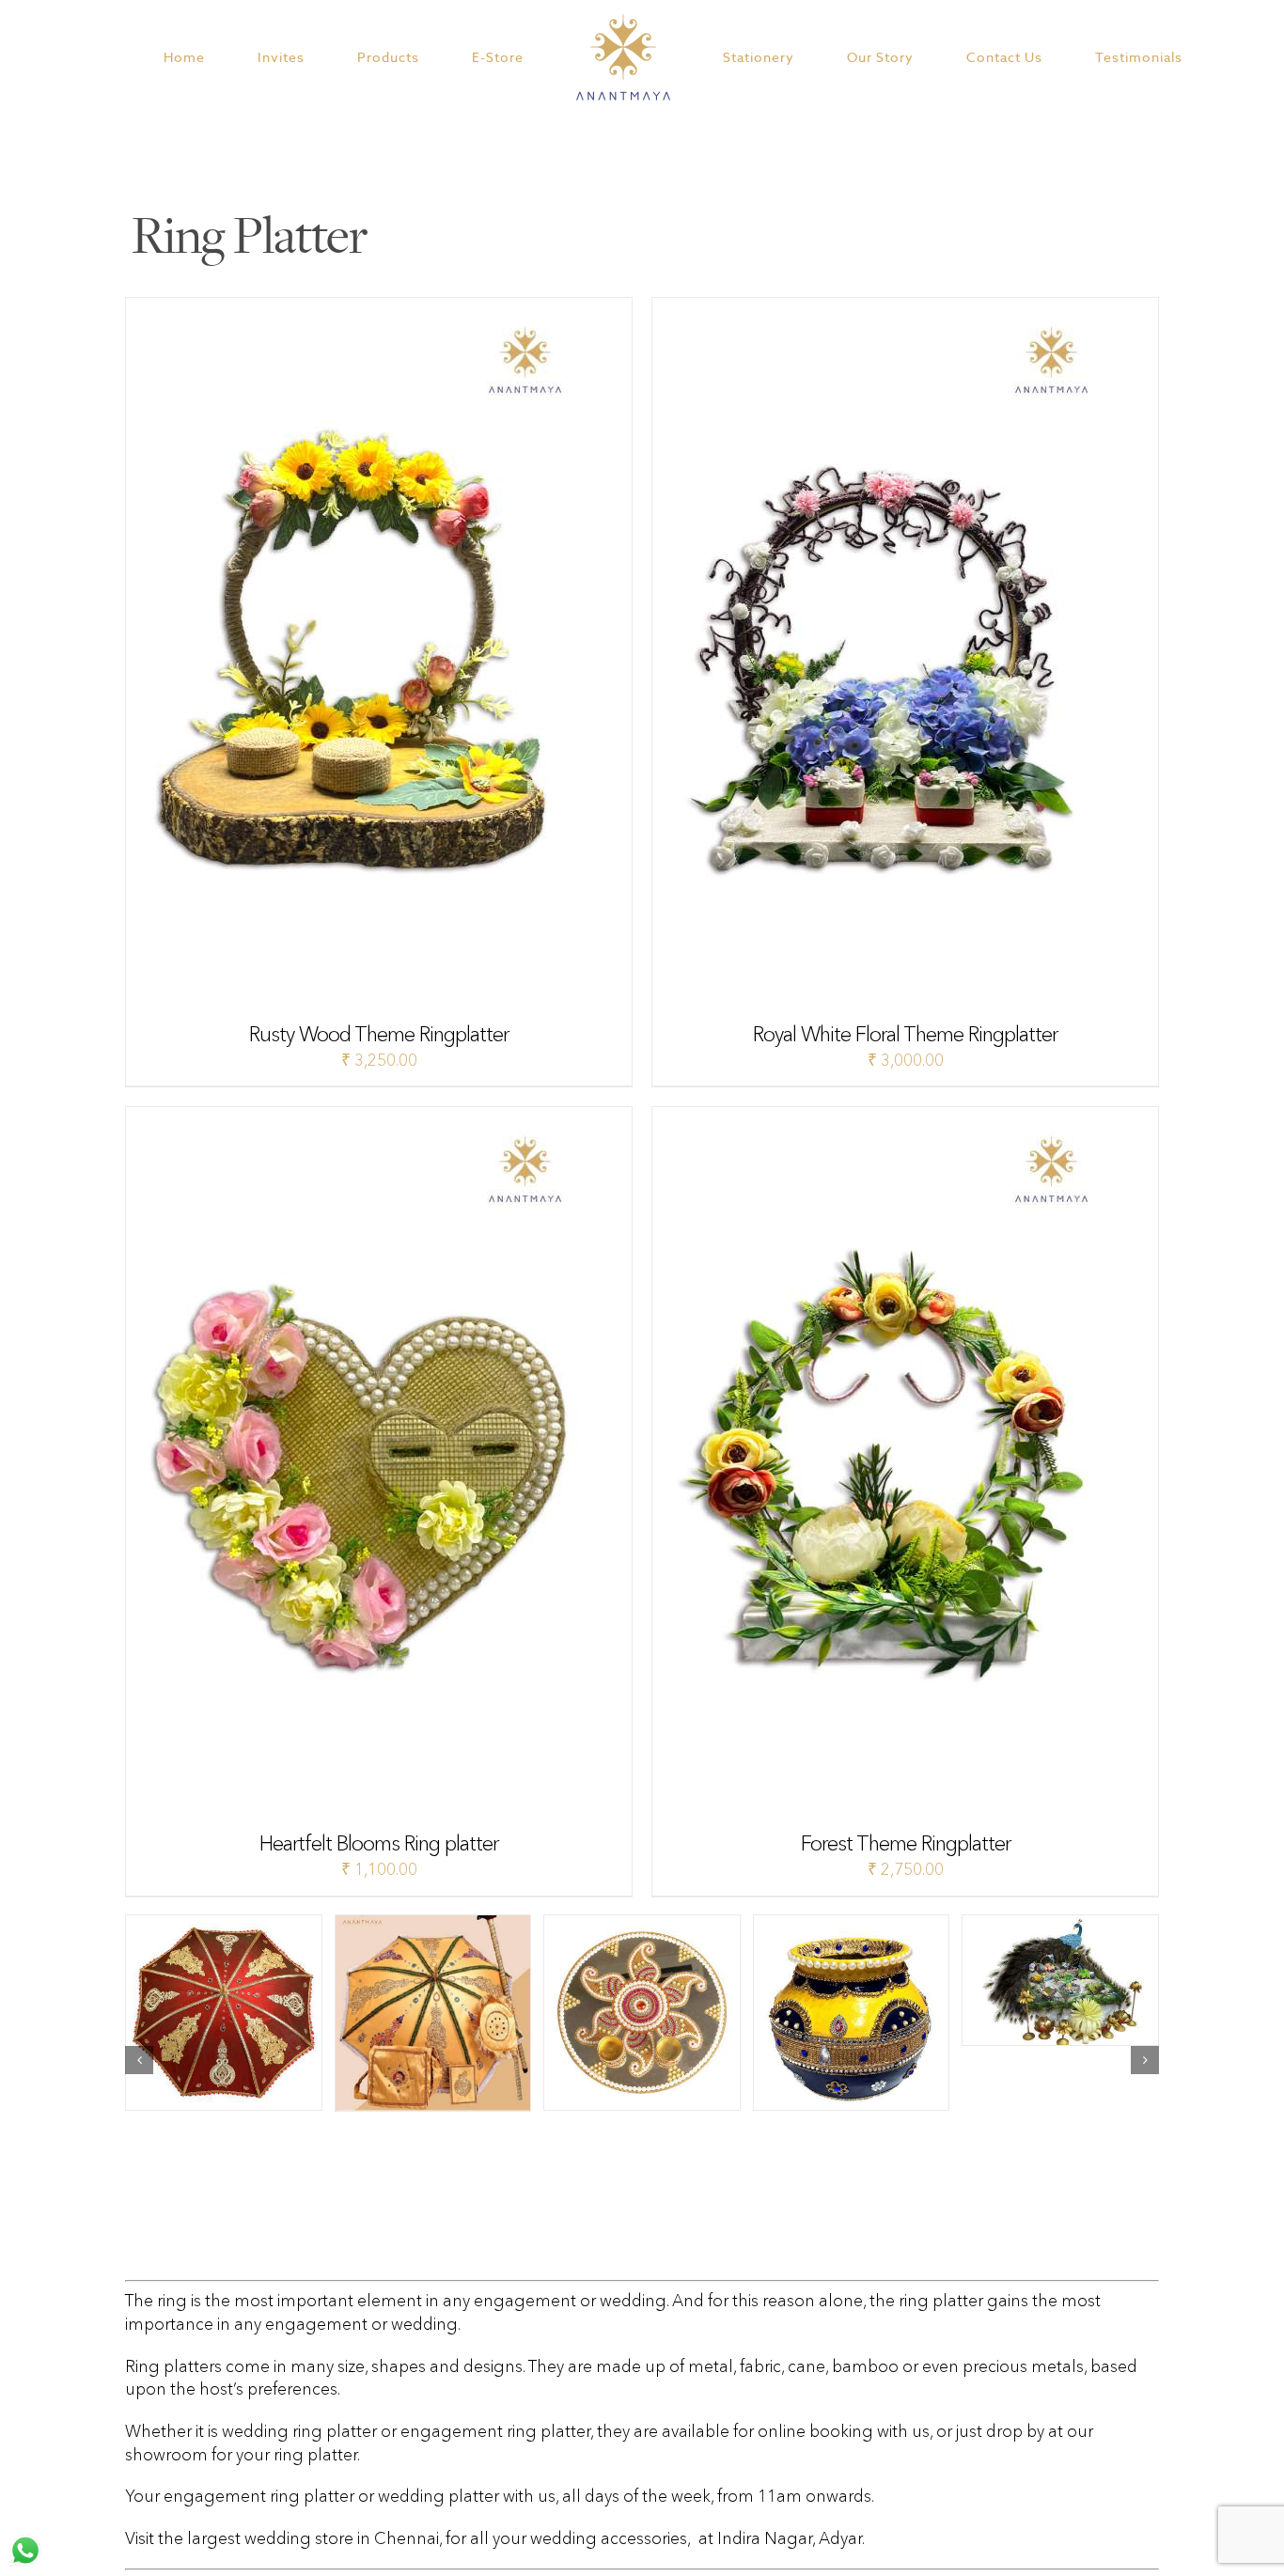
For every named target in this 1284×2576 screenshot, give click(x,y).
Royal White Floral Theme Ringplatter (905, 1034)
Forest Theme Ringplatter (906, 1843)
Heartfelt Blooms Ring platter (379, 1843)
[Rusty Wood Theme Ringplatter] (361, 309)
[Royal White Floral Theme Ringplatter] (887, 309)
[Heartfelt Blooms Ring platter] (361, 1118)
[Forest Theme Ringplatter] (887, 1118)
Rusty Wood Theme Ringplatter (379, 1034)
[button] (139, 2060)
